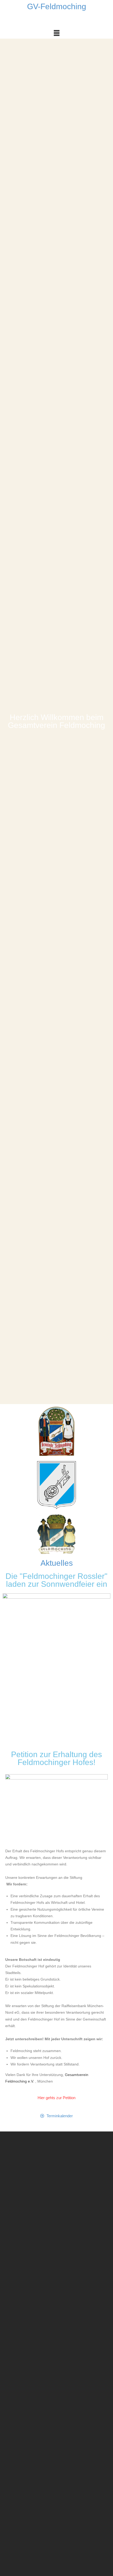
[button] (56, 33)
